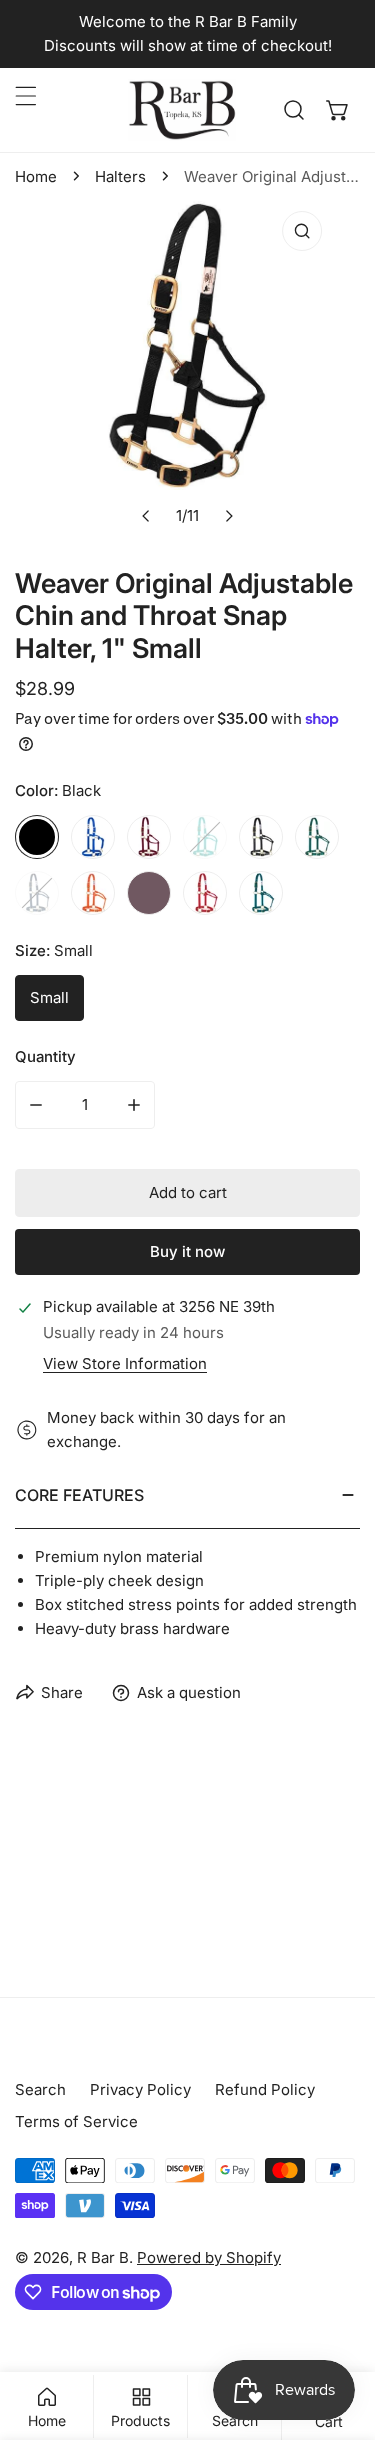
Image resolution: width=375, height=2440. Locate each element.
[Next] (229, 516)
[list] (187, 368)
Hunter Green (317, 837)
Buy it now (187, 1251)
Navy (37, 893)
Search (40, 2089)
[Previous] (147, 516)
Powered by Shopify (209, 2257)
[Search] (294, 110)
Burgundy (149, 837)
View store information (125, 1363)
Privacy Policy (140, 2089)
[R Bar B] (182, 110)
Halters (120, 176)
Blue (93, 837)
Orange (93, 893)
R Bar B (103, 2257)
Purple (149, 893)
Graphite (261, 837)
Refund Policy (265, 2089)
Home (36, 176)
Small (49, 997)
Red (205, 893)
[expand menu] (26, 96)
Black (37, 837)
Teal (261, 893)
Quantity (45, 1056)
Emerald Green (205, 837)
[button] (338, 110)
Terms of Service (76, 2121)
